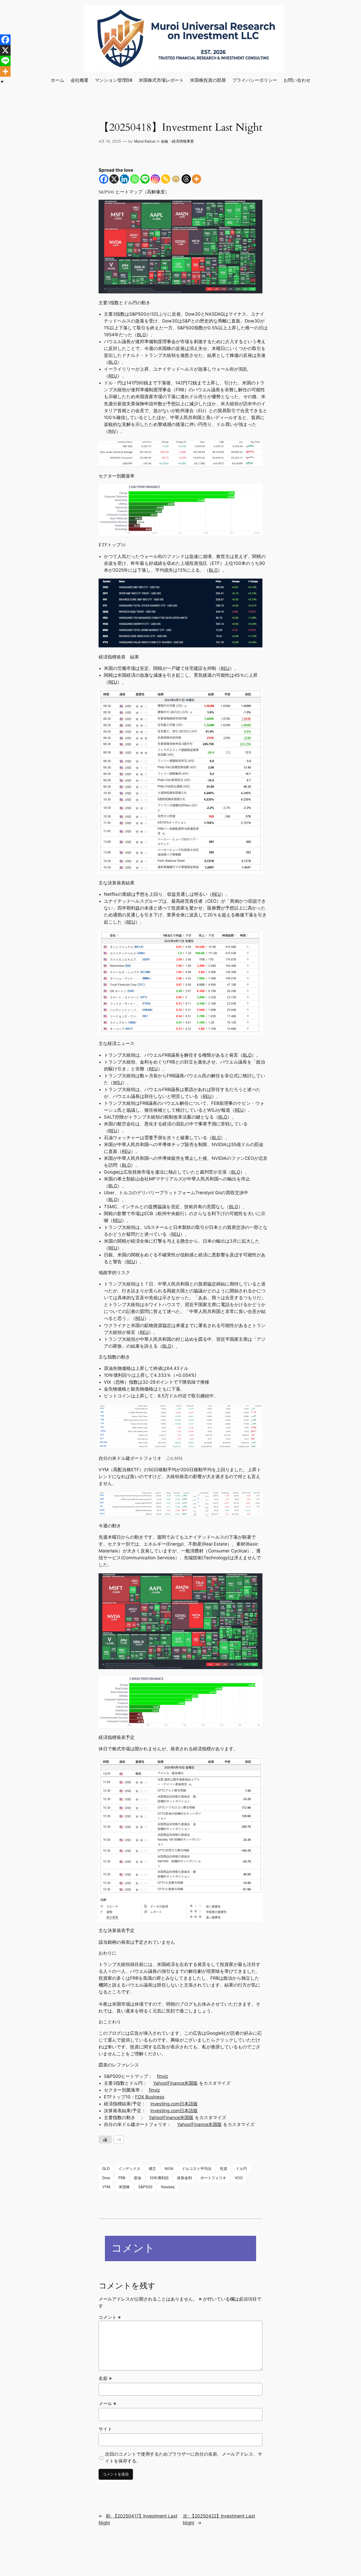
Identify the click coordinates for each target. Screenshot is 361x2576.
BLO (141, 335)
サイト (105, 2429)
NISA (169, 2168)
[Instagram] (155, 179)
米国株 (124, 2187)
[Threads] (186, 179)
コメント (110, 2317)
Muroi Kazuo (145, 141)
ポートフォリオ (213, 2178)
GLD (106, 2168)
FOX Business (150, 2097)
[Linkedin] (124, 179)
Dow (106, 2178)
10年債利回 (159, 2178)
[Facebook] (104, 179)
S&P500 (145, 2187)
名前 (105, 2378)
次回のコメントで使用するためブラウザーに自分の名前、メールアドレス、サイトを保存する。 (184, 2457)
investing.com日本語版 (174, 2104)
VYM (106, 2187)
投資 (224, 2168)
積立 (152, 2168)
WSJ (118, 1083)
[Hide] (2, 82)
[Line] (145, 179)
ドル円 (241, 2168)
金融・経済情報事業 (177, 141)
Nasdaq (168, 2187)
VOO (239, 2178)
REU (113, 376)
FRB (122, 2178)
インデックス (129, 2168)
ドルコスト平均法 (197, 2168)
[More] (196, 179)
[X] (114, 179)
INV (112, 431)
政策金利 (184, 2178)
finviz (163, 2076)
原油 (137, 2178)
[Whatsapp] (135, 179)
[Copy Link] (166, 179)
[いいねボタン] (105, 2139)
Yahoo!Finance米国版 (175, 2083)
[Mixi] (176, 179)
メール (107, 2404)
